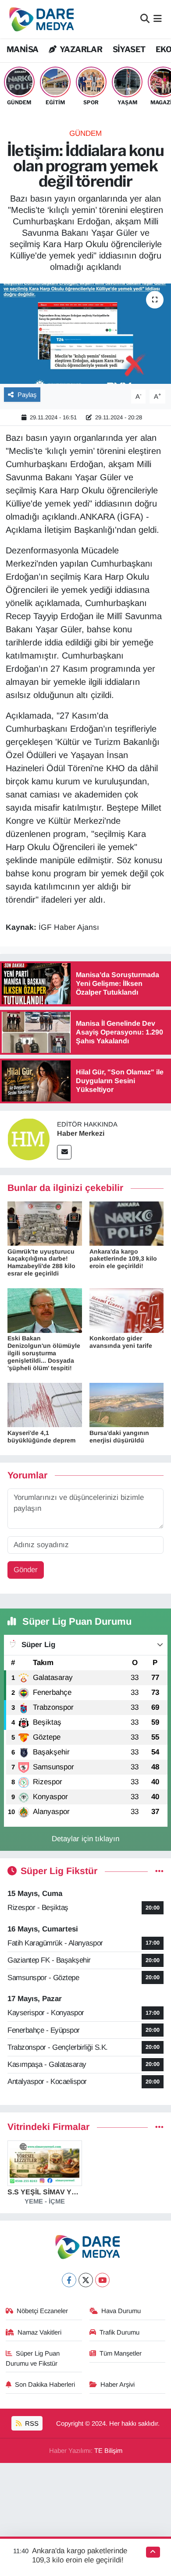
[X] (86, 2280)
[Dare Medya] (40, 19)
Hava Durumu (121, 2311)
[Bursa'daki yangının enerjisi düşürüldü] (127, 1405)
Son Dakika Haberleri (45, 2385)
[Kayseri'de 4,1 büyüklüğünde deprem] (45, 1405)
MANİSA (22, 49)
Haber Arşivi (118, 2385)
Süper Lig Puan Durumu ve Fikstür (33, 2358)
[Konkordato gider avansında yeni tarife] (127, 1310)
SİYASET (129, 49)
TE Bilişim (108, 2451)
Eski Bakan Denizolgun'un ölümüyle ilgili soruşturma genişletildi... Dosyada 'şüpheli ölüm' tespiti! (44, 1353)
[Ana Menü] (158, 19)
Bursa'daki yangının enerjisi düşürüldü (119, 1437)
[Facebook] (69, 2280)
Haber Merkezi (81, 1133)
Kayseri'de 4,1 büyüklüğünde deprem (41, 1437)
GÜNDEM (85, 133)
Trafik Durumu (119, 2332)
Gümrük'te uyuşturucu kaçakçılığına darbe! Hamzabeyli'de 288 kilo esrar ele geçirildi (41, 1262)
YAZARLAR (80, 49)
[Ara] (145, 19)
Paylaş (27, 395)
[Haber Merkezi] (28, 1139)
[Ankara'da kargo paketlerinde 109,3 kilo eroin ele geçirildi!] (127, 1223)
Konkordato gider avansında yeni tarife (121, 1342)
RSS (31, 2424)
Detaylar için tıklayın (85, 1839)
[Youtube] (102, 2280)
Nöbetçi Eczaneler (42, 2311)
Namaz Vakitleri (39, 2332)
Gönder (26, 1570)
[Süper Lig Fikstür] (159, 1871)
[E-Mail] (64, 1152)
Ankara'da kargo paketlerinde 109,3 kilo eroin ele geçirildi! (123, 1259)
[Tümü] (159, 2127)
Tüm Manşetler (121, 2353)
